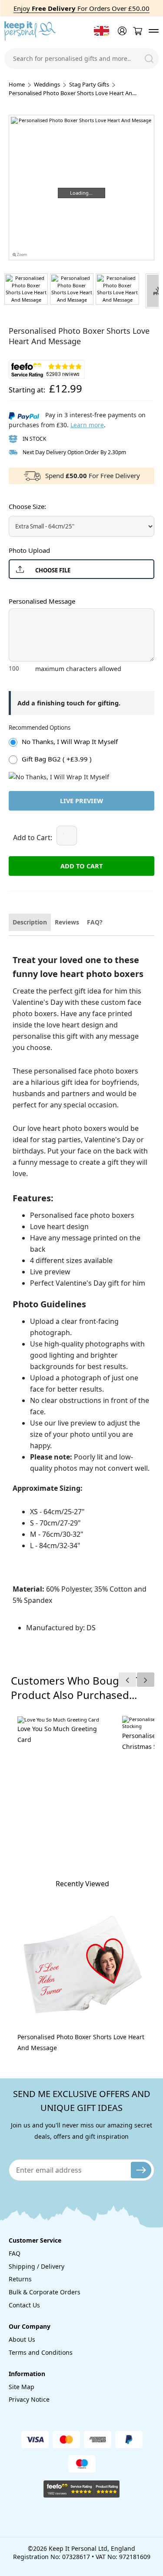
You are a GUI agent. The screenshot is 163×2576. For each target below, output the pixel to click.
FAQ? (95, 922)
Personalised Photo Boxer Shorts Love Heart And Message (81, 2042)
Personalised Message (42, 601)
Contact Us (24, 2305)
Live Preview (81, 801)
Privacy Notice (29, 2399)
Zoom (22, 255)
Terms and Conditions (41, 2352)
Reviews (67, 922)
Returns (20, 2279)
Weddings (47, 84)
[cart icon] (137, 31)
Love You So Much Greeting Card (57, 1734)
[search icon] (149, 59)
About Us (22, 2339)
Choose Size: (27, 506)
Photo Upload (29, 550)
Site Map (22, 2387)
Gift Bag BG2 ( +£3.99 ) (57, 759)
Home (17, 84)
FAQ (15, 2253)
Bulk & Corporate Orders (45, 2292)
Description (30, 922)
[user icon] (121, 31)
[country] (101, 31)
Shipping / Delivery (37, 2266)
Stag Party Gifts (89, 84)
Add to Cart (81, 866)
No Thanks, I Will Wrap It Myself (70, 741)
